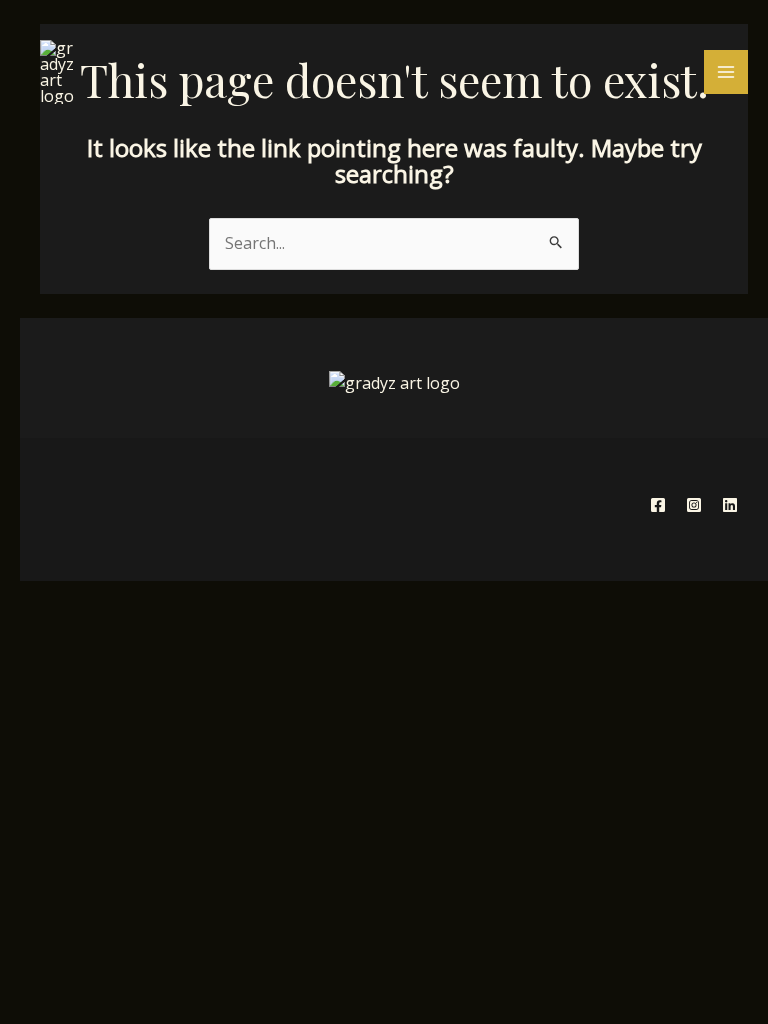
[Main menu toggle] (726, 72)
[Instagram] (694, 505)
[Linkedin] (730, 505)
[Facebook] (658, 505)
